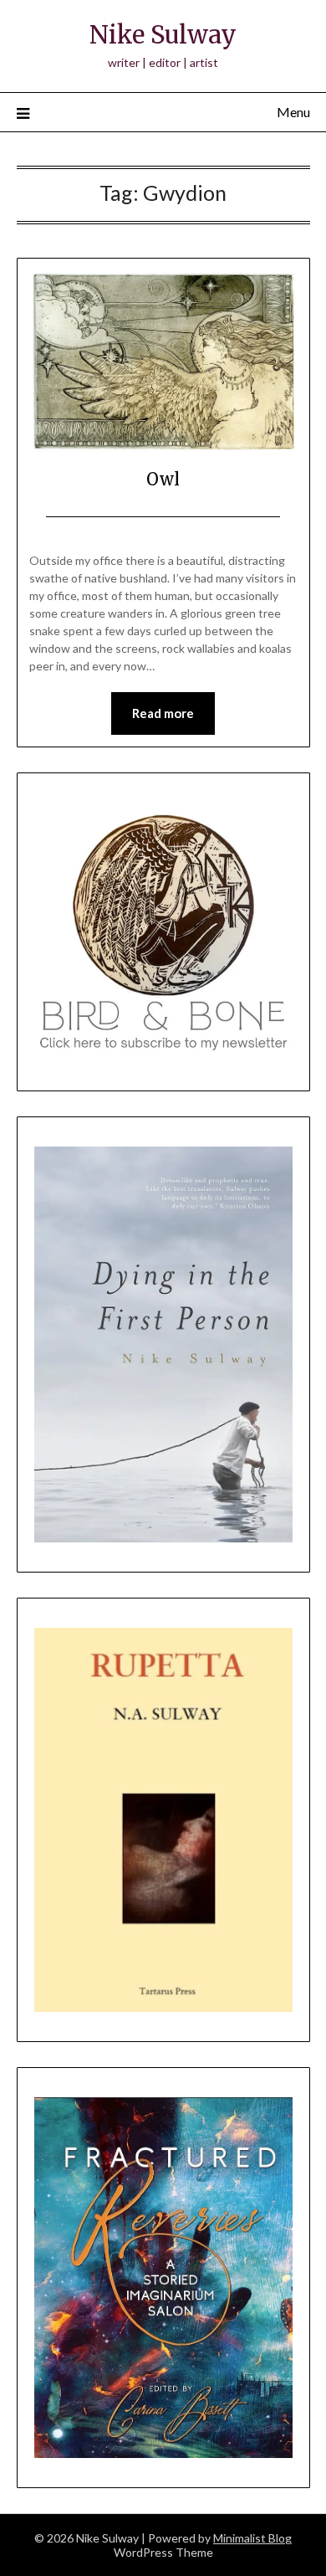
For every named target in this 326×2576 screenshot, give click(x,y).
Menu (293, 112)
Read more (163, 713)
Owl (163, 479)
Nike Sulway (163, 35)
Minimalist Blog (252, 2538)
